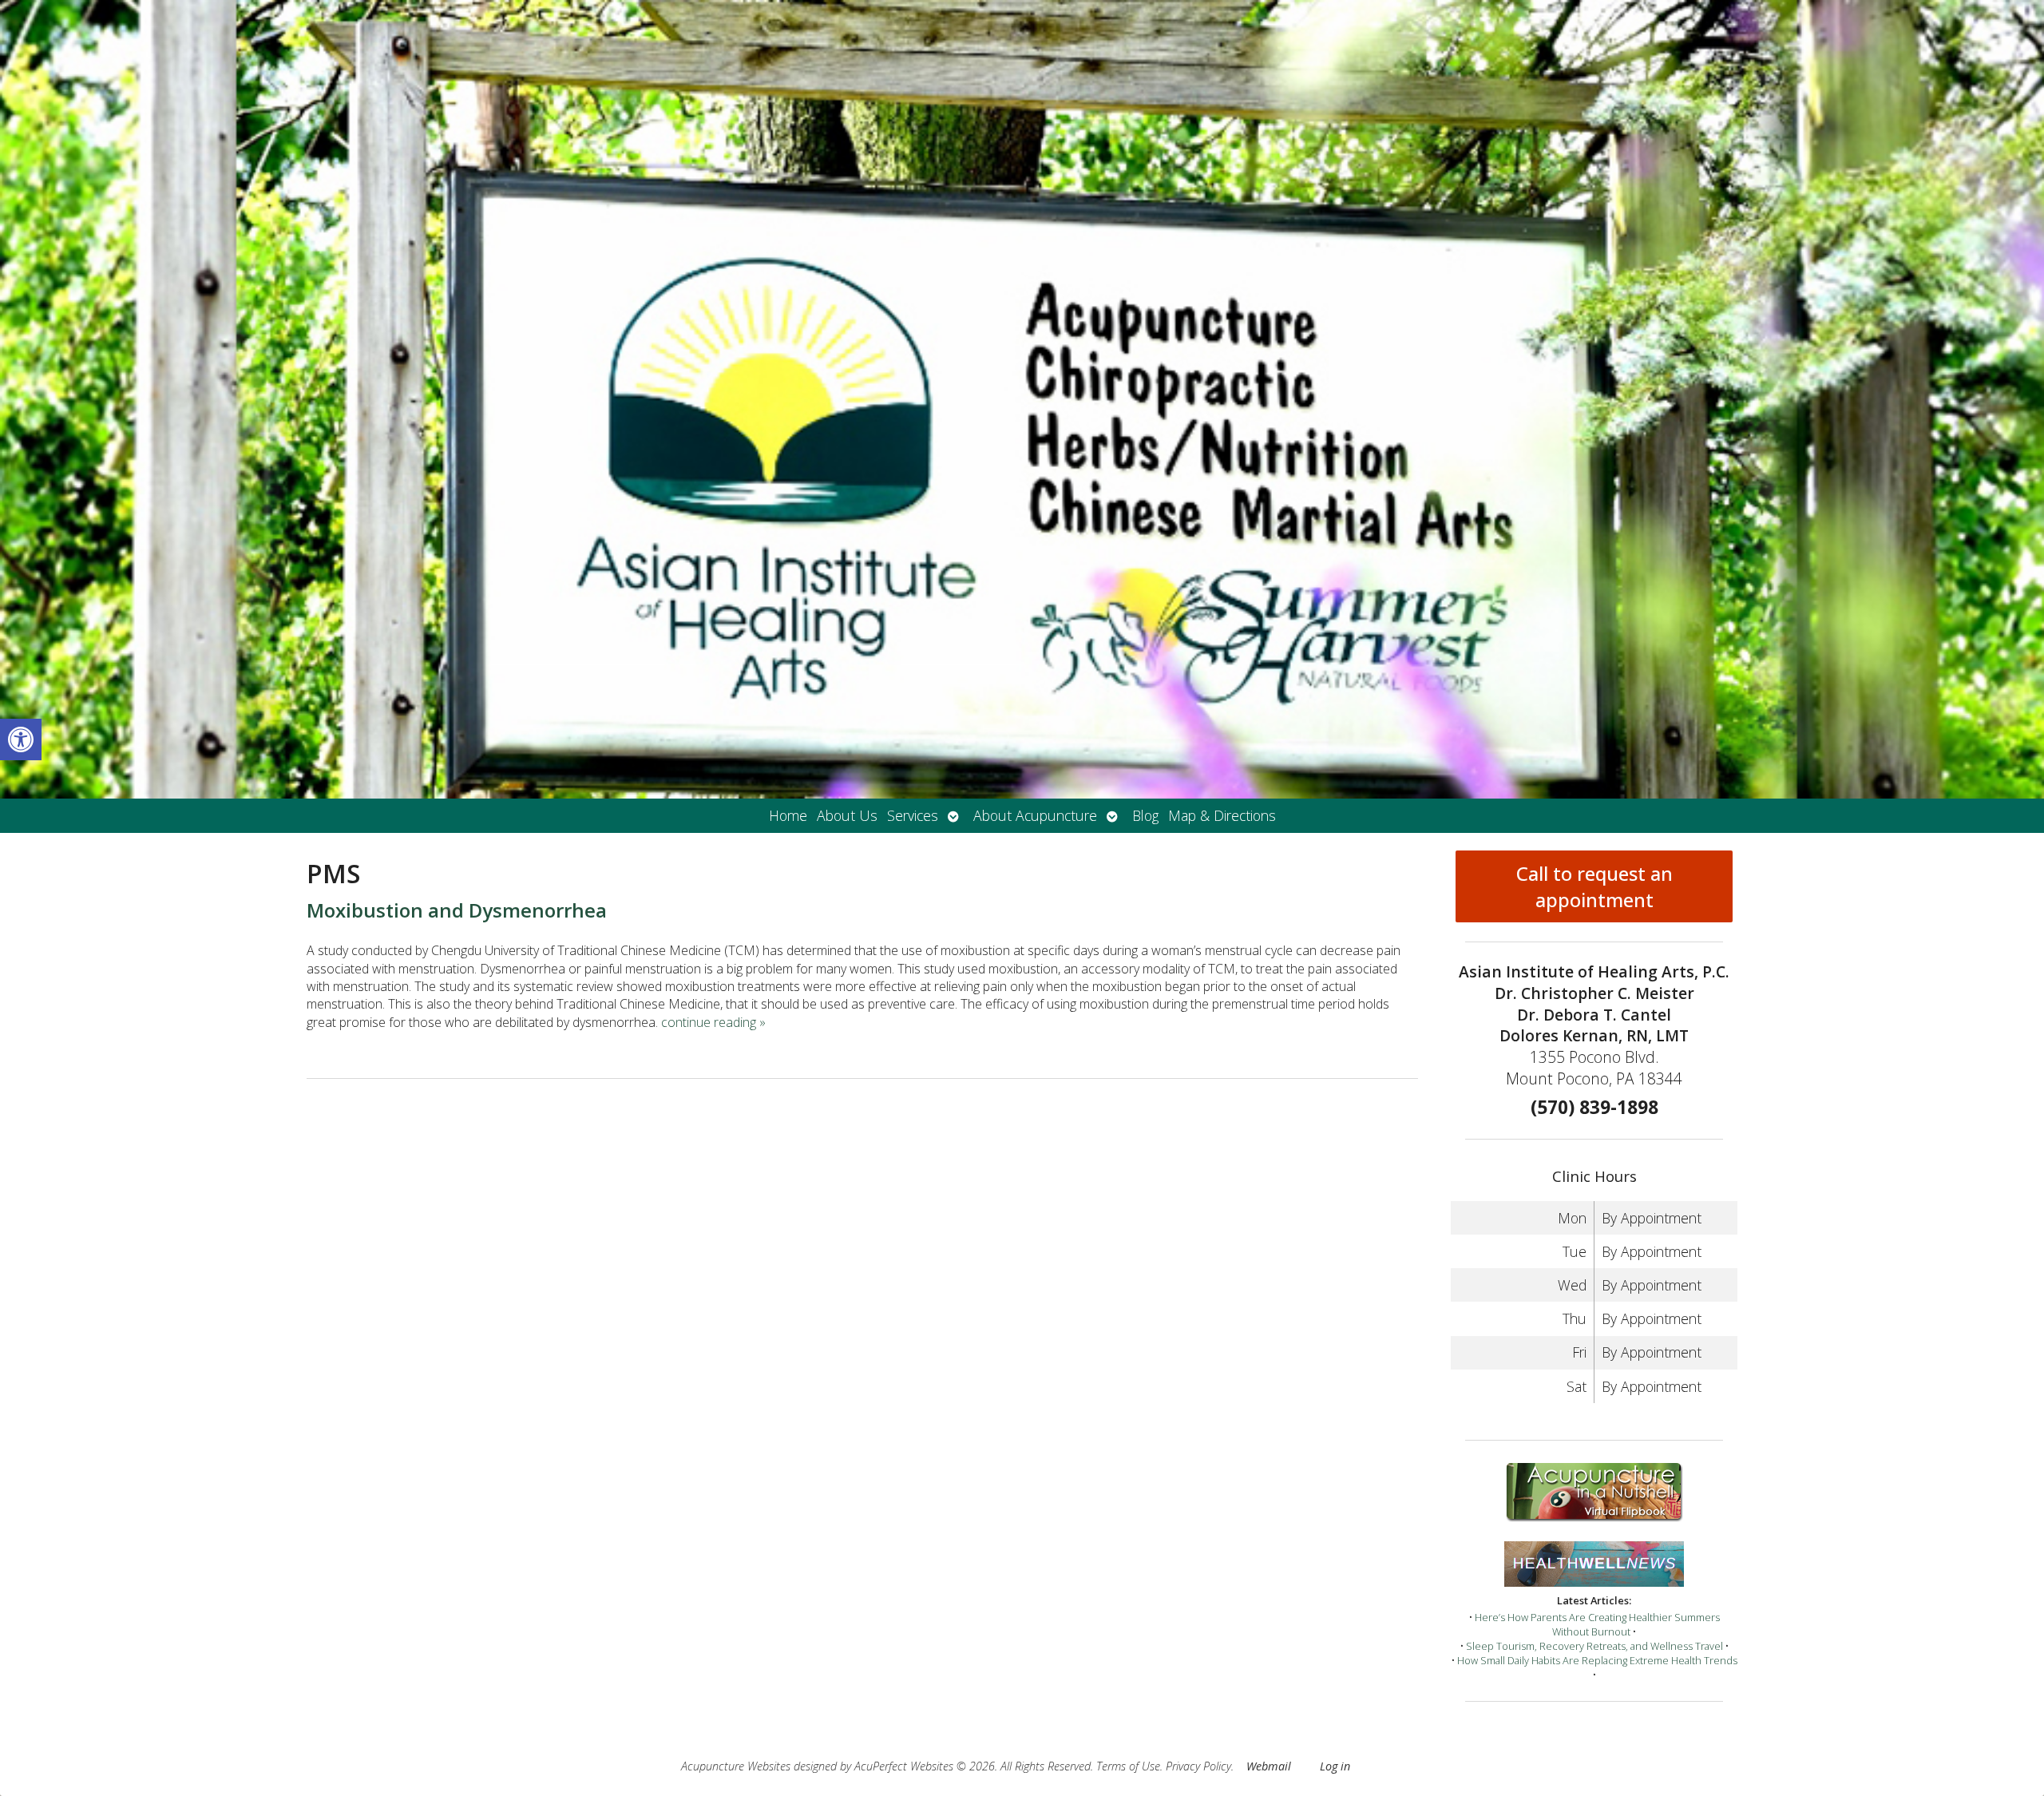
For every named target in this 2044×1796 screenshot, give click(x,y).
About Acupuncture (1035, 815)
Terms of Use (1128, 1766)
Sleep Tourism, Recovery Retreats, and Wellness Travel (1594, 1646)
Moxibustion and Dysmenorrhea (457, 910)
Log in (1335, 1766)
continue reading (713, 1022)
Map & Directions (1222, 815)
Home (788, 815)
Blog (1145, 815)
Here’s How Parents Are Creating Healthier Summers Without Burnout (1597, 1624)
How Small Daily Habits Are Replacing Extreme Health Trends (1597, 1660)
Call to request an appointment (1594, 886)
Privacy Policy (1198, 1766)
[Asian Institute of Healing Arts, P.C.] (1022, 399)
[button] (21, 739)
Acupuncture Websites (736, 1766)
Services (913, 815)
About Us (847, 815)
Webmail (1269, 1766)
